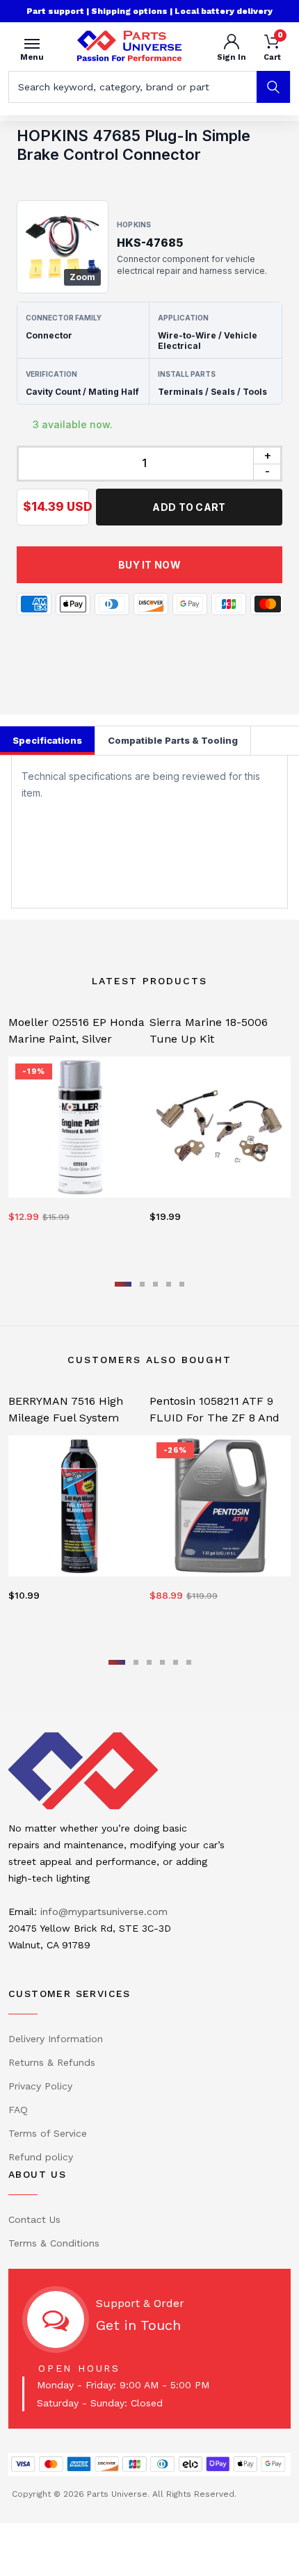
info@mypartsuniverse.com (104, 1911)
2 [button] (142, 1284)
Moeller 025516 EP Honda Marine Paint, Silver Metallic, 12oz (76, 1039)
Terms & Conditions (54, 2243)
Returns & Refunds (52, 2062)
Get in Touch (138, 2325)
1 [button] (123, 1284)
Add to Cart (189, 507)
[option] (79, 1133)
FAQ (18, 2110)
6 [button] (189, 1662)
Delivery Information (56, 2039)
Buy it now (149, 565)
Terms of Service (48, 2133)
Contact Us (34, 2219)
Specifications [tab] (47, 740)
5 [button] (182, 1284)
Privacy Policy (40, 2086)
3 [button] (155, 1284)
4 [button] (169, 1284)
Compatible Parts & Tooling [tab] (173, 740)
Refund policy (41, 2157)
